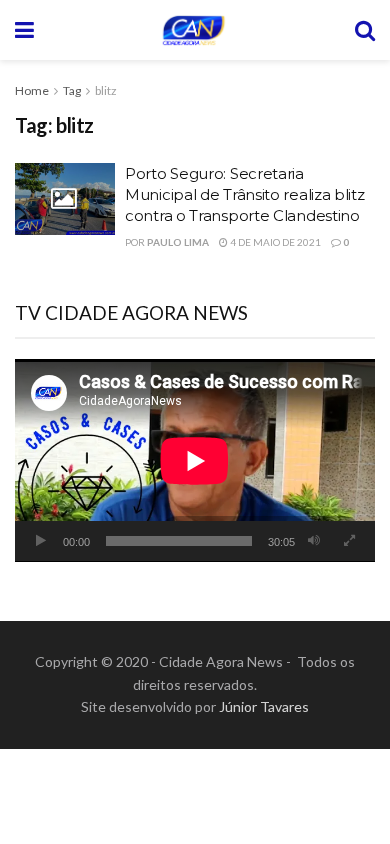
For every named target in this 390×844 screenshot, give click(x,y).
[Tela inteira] (349, 541)
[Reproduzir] (41, 541)
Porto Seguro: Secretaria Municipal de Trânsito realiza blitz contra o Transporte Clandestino (245, 194)
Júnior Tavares (264, 706)
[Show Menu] (24, 30)
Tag (72, 90)
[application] (195, 460)
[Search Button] (365, 30)
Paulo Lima (178, 242)
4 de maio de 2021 (274, 242)
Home (32, 90)
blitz (106, 90)
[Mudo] (314, 541)
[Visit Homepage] (194, 30)
